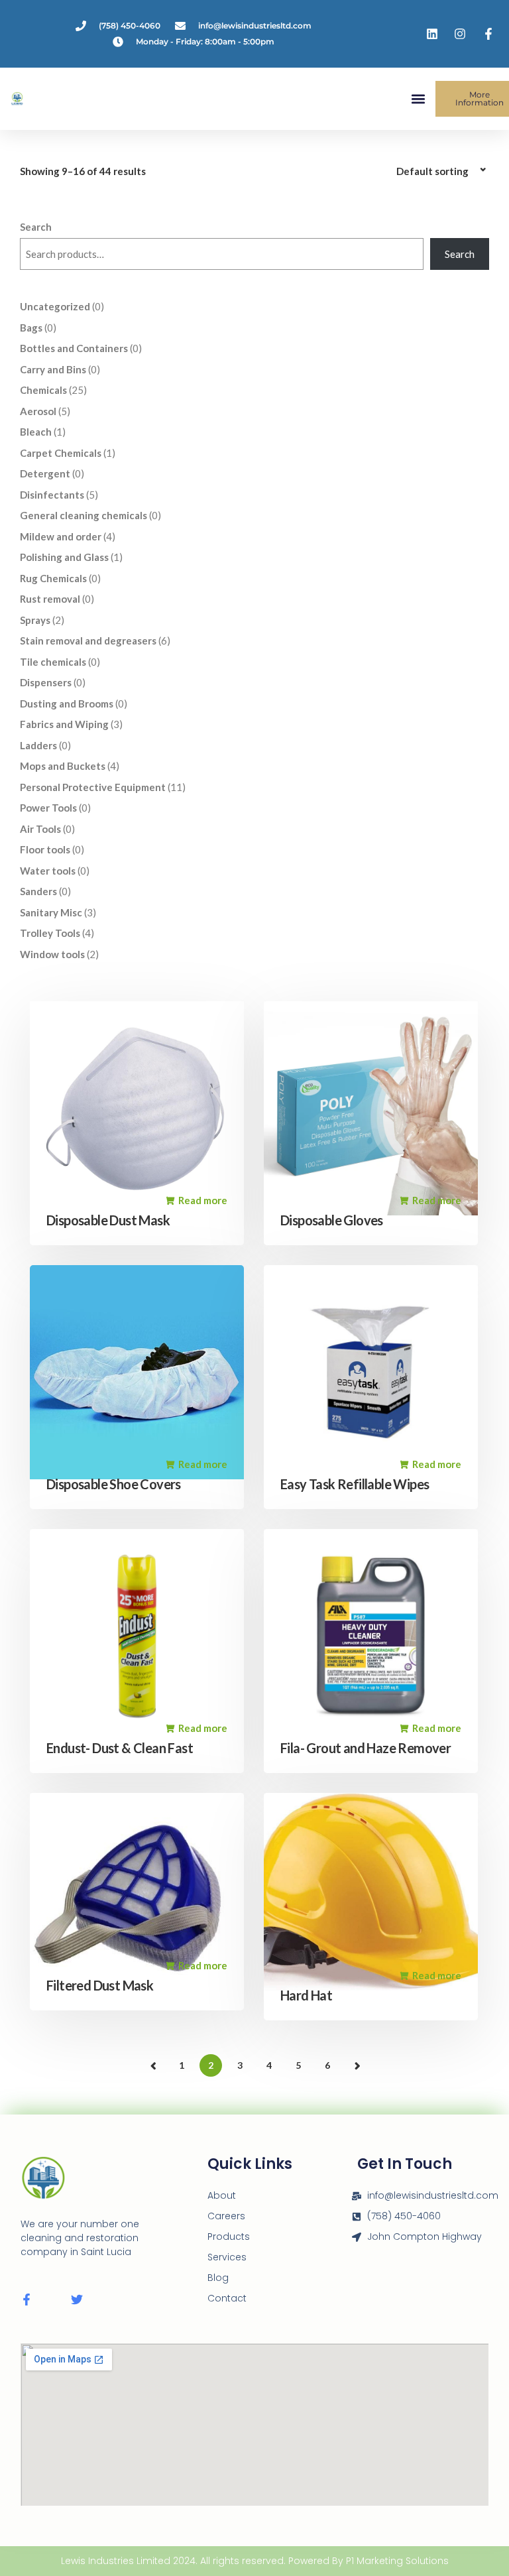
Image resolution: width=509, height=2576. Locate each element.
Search (36, 227)
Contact (227, 2298)
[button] (418, 99)
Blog (218, 2278)
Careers (226, 2216)
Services (227, 2257)
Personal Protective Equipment (345, 1996)
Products (229, 2237)
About (222, 2195)
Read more (203, 1200)
